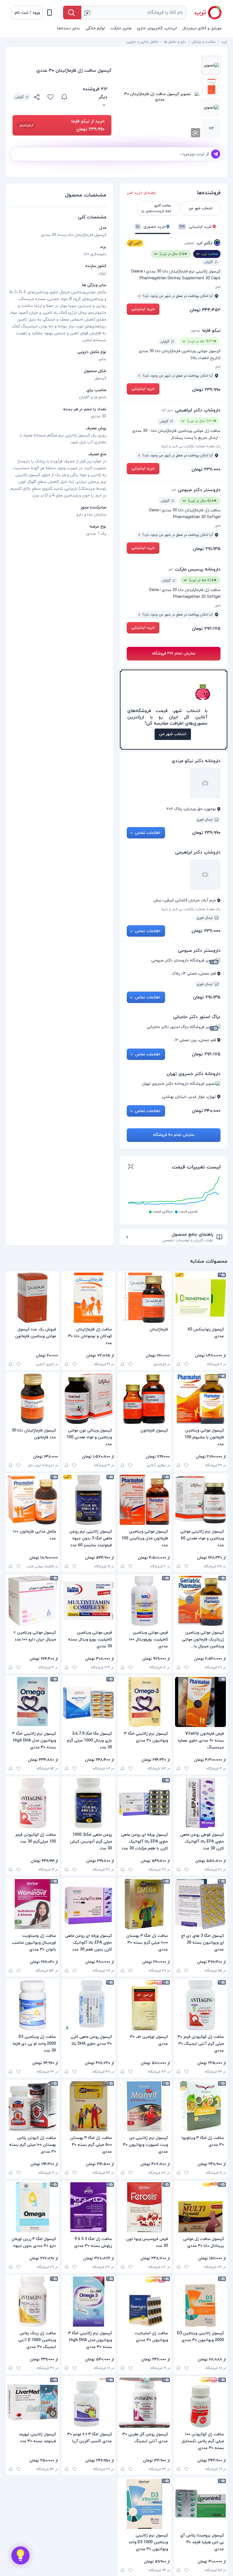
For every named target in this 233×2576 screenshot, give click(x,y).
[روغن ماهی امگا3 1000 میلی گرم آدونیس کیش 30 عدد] (89, 1803)
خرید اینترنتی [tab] (196, 227)
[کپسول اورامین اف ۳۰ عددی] (144, 2005)
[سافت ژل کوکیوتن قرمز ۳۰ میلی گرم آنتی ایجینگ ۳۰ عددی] (200, 2005)
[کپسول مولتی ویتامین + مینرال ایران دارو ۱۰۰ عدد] (33, 1601)
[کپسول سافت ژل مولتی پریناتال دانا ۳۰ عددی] (200, 2207)
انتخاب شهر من (173, 734)
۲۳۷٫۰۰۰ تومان (206, 469)
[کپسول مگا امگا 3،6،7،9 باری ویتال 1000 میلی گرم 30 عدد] (89, 1702)
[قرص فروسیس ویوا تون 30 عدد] (144, 2207)
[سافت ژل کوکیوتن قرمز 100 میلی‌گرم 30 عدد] (33, 1803)
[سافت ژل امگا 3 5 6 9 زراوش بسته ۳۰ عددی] (89, 2207)
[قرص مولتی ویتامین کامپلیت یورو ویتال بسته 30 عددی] (89, 1601)
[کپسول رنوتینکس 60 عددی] (200, 1298)
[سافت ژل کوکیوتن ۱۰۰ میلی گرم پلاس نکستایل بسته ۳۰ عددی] (200, 2403)
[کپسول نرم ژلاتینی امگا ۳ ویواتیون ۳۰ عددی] (144, 1702)
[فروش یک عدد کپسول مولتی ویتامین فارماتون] (33, 1298)
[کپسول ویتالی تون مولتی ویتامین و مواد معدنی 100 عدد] (89, 1399)
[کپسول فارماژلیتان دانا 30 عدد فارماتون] (33, 1399)
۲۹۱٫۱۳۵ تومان (207, 549)
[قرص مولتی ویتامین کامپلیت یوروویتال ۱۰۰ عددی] (144, 1601)
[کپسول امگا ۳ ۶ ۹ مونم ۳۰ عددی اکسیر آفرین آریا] (89, 2403)
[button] (27, 13)
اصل (218, 287)
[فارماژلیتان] (144, 1298)
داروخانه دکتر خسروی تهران (194, 1074)
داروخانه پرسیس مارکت (198, 569)
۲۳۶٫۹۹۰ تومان (206, 390)
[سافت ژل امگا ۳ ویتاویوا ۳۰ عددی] (200, 2106)
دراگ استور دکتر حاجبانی (197, 1017)
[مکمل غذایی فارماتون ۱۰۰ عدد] (33, 1500)
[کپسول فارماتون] (144, 1399)
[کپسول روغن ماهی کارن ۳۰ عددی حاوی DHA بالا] (89, 2005)
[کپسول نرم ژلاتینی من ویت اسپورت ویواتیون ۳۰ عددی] (144, 2106)
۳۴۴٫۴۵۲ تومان (205, 310)
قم (174, 490)
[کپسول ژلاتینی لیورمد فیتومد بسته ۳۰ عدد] (33, 2403)
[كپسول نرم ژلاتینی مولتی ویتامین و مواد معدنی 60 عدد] (200, 1500)
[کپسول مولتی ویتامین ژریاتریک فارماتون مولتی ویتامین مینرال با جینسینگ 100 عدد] (200, 1601)
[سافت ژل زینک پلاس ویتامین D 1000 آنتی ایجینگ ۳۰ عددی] (33, 2302)
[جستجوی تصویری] (87, 13)
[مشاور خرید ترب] (20, 2556)
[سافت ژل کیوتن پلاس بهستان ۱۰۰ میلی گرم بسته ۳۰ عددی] (33, 2106)
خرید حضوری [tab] (151, 227)
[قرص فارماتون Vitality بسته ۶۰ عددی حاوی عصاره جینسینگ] (200, 1702)
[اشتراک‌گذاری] (37, 98)
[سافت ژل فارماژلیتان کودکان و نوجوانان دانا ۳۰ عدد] (89, 1298)
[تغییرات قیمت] (64, 97)
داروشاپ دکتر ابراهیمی (198, 410)
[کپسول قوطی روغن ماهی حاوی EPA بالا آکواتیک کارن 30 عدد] (200, 1803)
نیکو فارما (211, 331)
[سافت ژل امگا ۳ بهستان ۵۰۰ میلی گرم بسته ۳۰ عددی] (89, 2106)
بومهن (195, 331)
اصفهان (189, 243)
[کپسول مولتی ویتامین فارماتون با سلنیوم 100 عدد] (200, 1399)
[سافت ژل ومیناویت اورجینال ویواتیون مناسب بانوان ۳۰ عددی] (33, 1904)
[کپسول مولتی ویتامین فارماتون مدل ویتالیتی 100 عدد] (144, 1500)
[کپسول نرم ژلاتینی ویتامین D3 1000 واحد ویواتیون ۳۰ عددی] (144, 2504)
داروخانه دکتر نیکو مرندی (196, 761)
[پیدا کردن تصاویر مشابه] (195, 133)
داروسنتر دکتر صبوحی (199, 490)
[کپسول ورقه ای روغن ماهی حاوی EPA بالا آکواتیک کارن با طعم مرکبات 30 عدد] (144, 1803)
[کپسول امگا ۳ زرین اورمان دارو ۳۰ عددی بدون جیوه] (33, 2207)
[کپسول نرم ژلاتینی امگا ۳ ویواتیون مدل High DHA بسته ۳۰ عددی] (33, 1702)
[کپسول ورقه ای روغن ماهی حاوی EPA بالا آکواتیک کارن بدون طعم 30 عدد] (89, 1904)
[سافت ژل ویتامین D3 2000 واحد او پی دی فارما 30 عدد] (33, 2005)
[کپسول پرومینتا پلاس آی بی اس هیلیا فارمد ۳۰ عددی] (200, 2504)
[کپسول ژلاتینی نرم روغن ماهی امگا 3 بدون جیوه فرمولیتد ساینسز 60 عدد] (89, 1500)
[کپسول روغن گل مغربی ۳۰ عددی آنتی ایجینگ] (144, 2403)
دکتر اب (205, 243)
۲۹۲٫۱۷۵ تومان (206, 629)
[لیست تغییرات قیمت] (131, 1167)
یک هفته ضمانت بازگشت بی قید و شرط (191, 446)
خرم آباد (167, 410)
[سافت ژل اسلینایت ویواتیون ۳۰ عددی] (144, 2302)
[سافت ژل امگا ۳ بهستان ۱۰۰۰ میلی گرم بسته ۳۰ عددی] (144, 1904)
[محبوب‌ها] (51, 97)
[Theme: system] (49, 13)
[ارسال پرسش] (216, 154)
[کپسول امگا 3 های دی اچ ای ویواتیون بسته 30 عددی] (200, 1904)
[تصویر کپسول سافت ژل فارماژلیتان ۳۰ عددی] (211, 65)
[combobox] (134, 13)
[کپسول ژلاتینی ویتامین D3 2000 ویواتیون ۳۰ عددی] (200, 2302)
